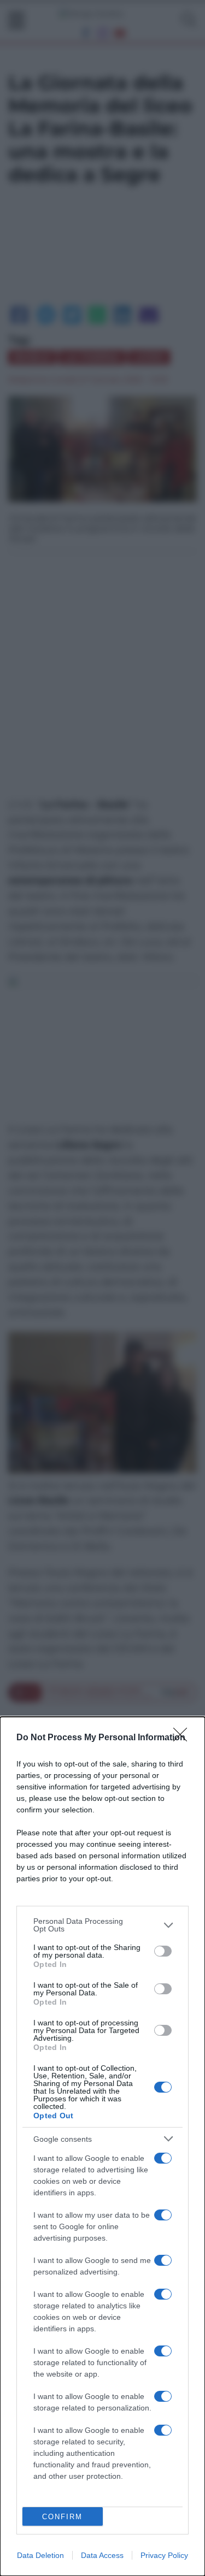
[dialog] (102, 2146)
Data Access (102, 2555)
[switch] (163, 1951)
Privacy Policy (164, 2555)
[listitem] (102, 1925)
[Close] (184, 1738)
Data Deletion (40, 2555)
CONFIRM (62, 2517)
